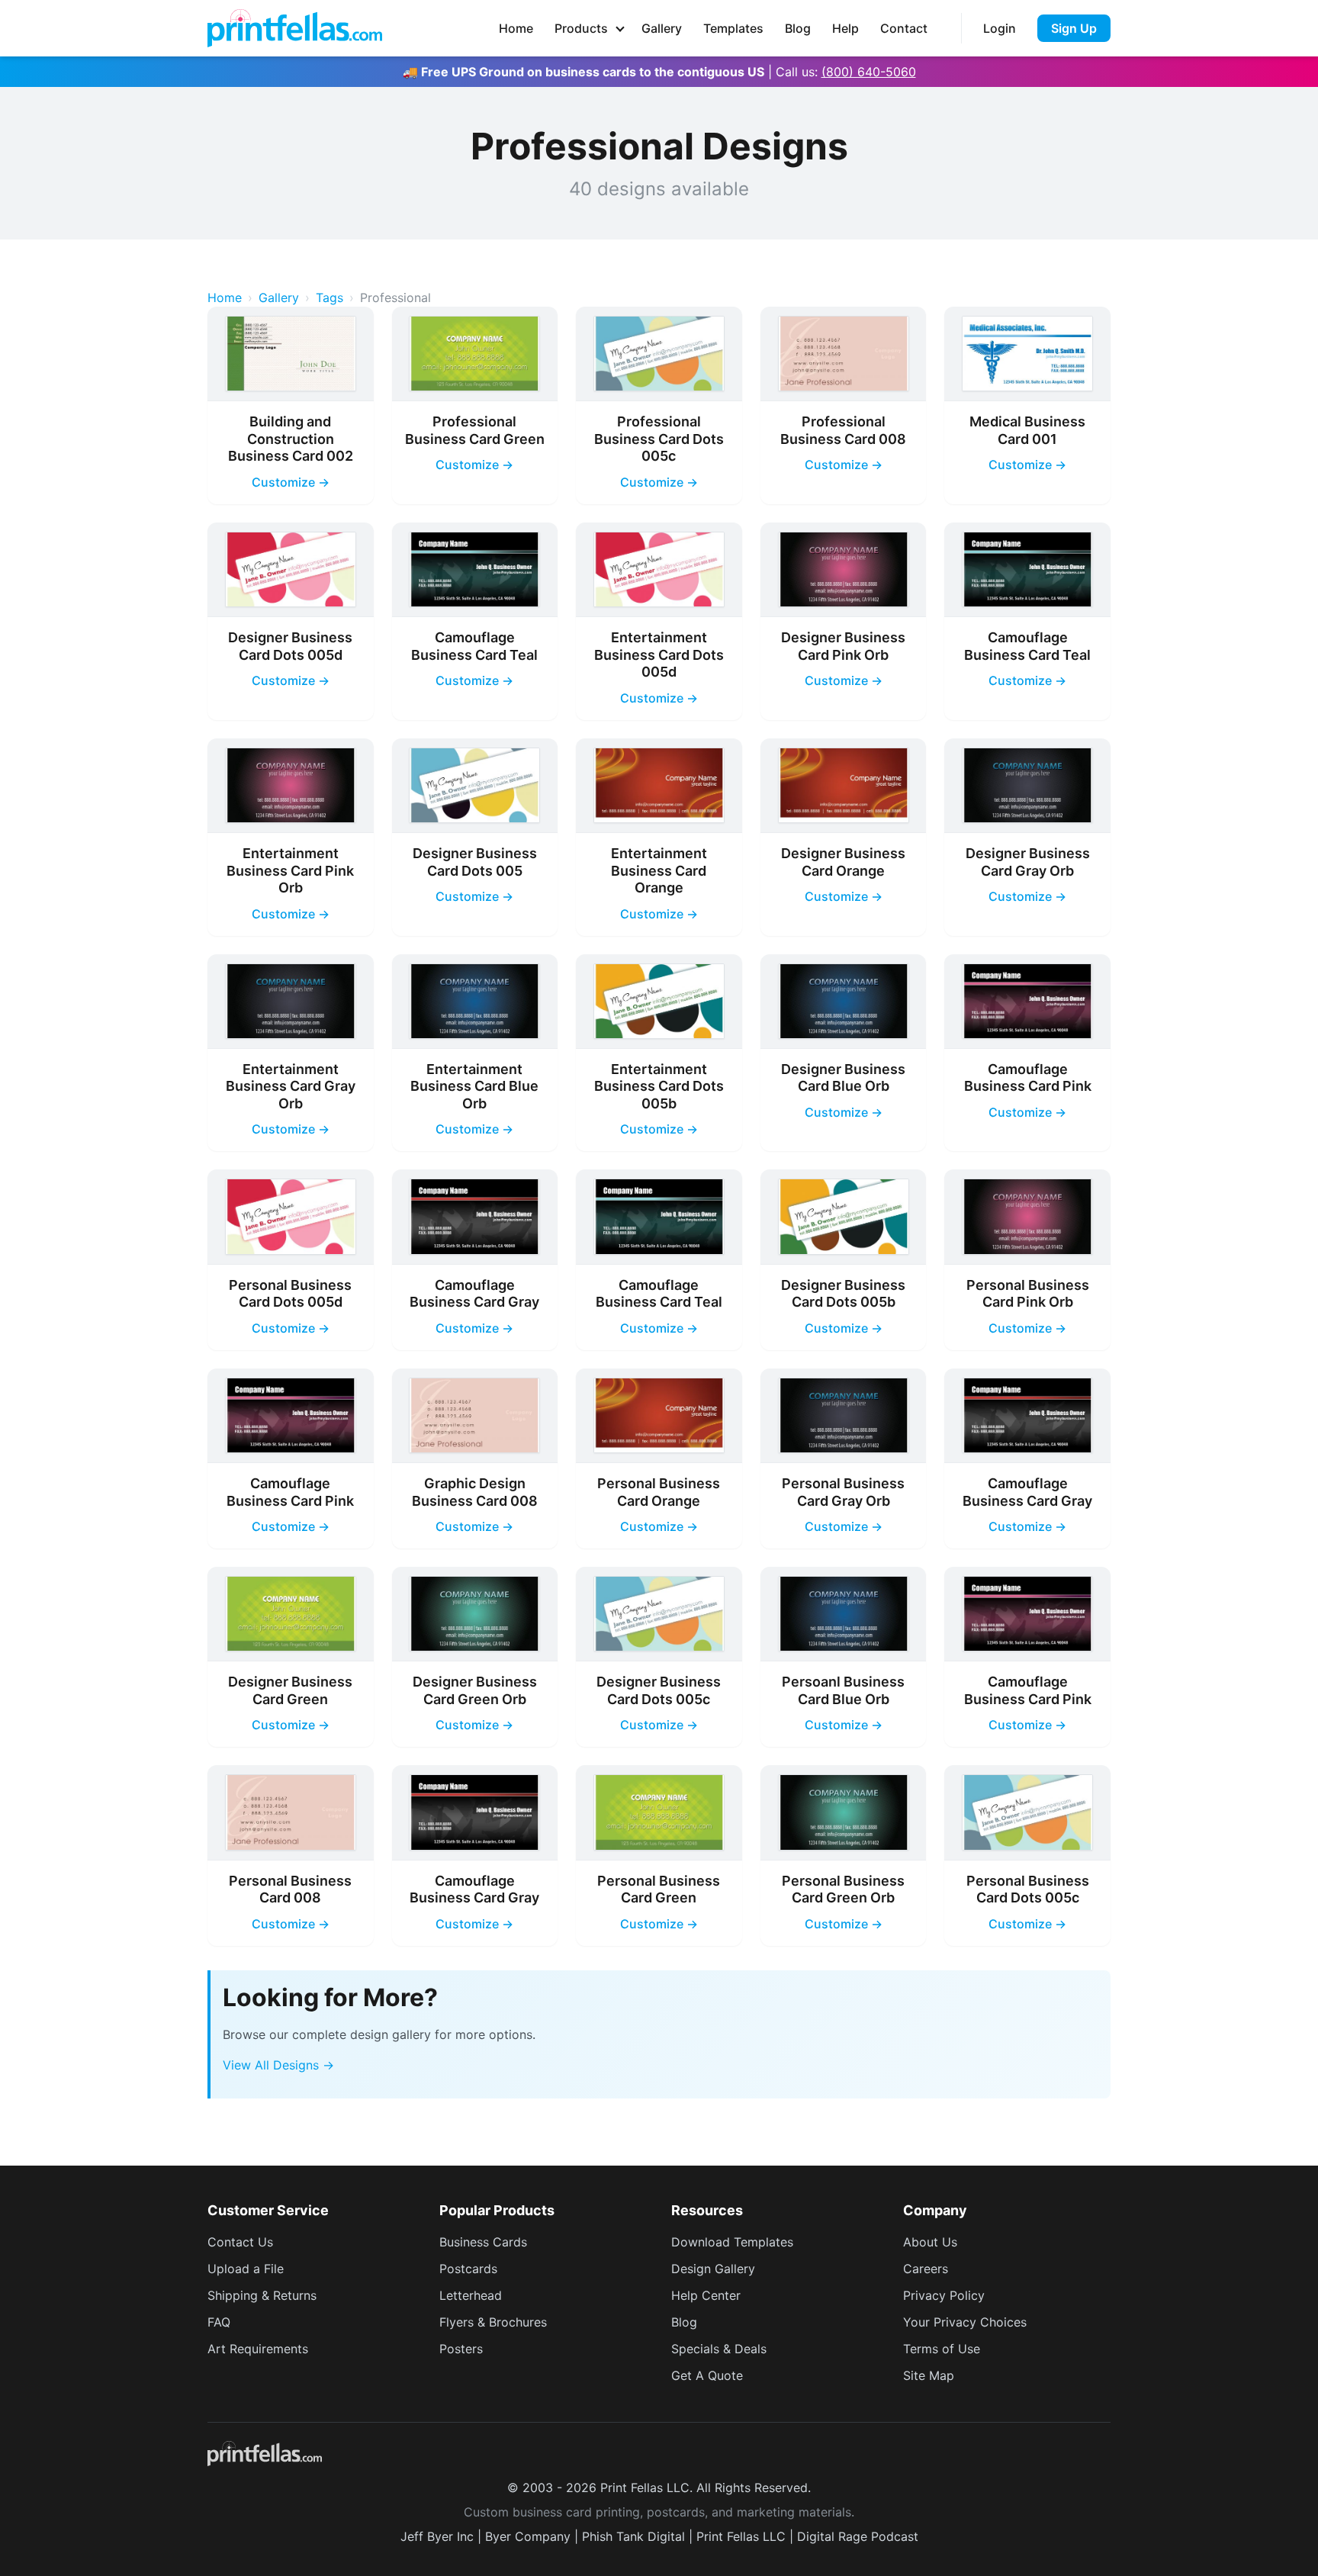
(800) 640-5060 (869, 72)
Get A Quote (707, 2375)
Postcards (468, 2269)
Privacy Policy (944, 2295)
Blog (798, 28)
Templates (733, 28)
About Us (930, 2242)
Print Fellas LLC (741, 2536)
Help (845, 28)
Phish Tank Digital (633, 2536)
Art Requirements (258, 2349)
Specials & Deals (719, 2349)
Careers (926, 2269)
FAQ (219, 2322)
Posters (461, 2349)
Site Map (929, 2375)
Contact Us (240, 2242)
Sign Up (1074, 28)
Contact (904, 28)
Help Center (706, 2295)
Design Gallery (713, 2269)
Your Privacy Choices (965, 2322)
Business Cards (483, 2242)
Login (1000, 28)
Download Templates (732, 2242)
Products (581, 28)
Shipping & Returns (262, 2295)
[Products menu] (620, 28)
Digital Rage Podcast (858, 2536)
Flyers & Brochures (493, 2322)
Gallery (662, 28)
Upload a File (246, 2269)
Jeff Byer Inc (437, 2536)
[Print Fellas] (295, 28)
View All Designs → (278, 2065)
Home (516, 28)
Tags (329, 297)
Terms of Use (942, 2349)
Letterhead (471, 2295)
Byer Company (528, 2536)
